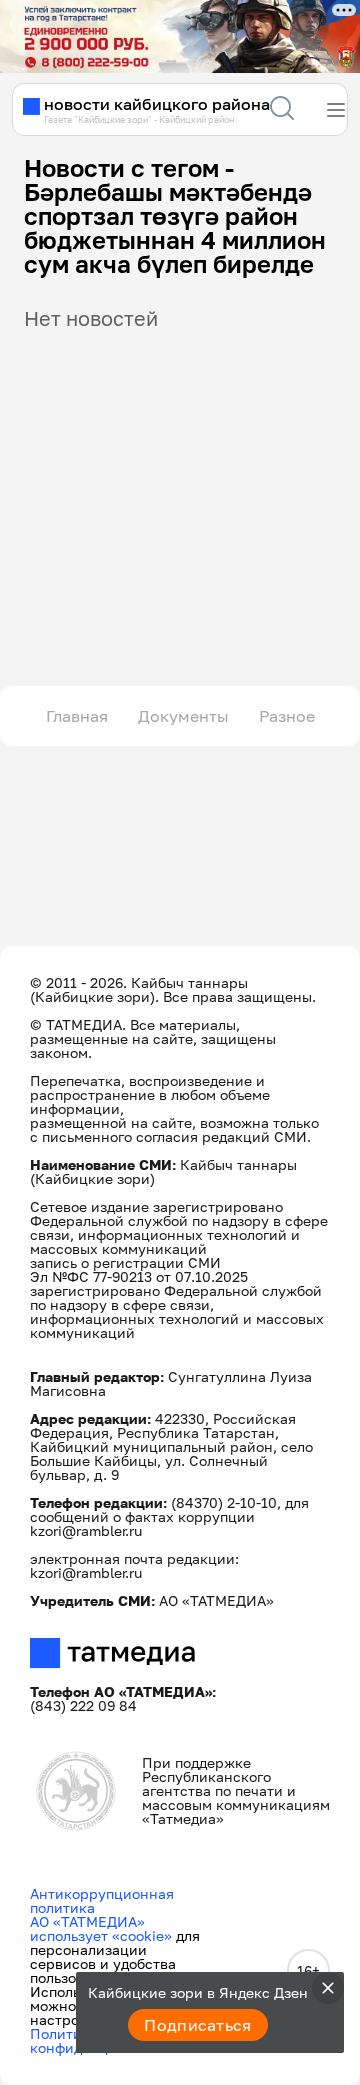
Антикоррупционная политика (102, 1900)
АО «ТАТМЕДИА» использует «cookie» (101, 1928)
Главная (77, 716)
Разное (287, 716)
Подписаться (198, 2025)
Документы (183, 716)
